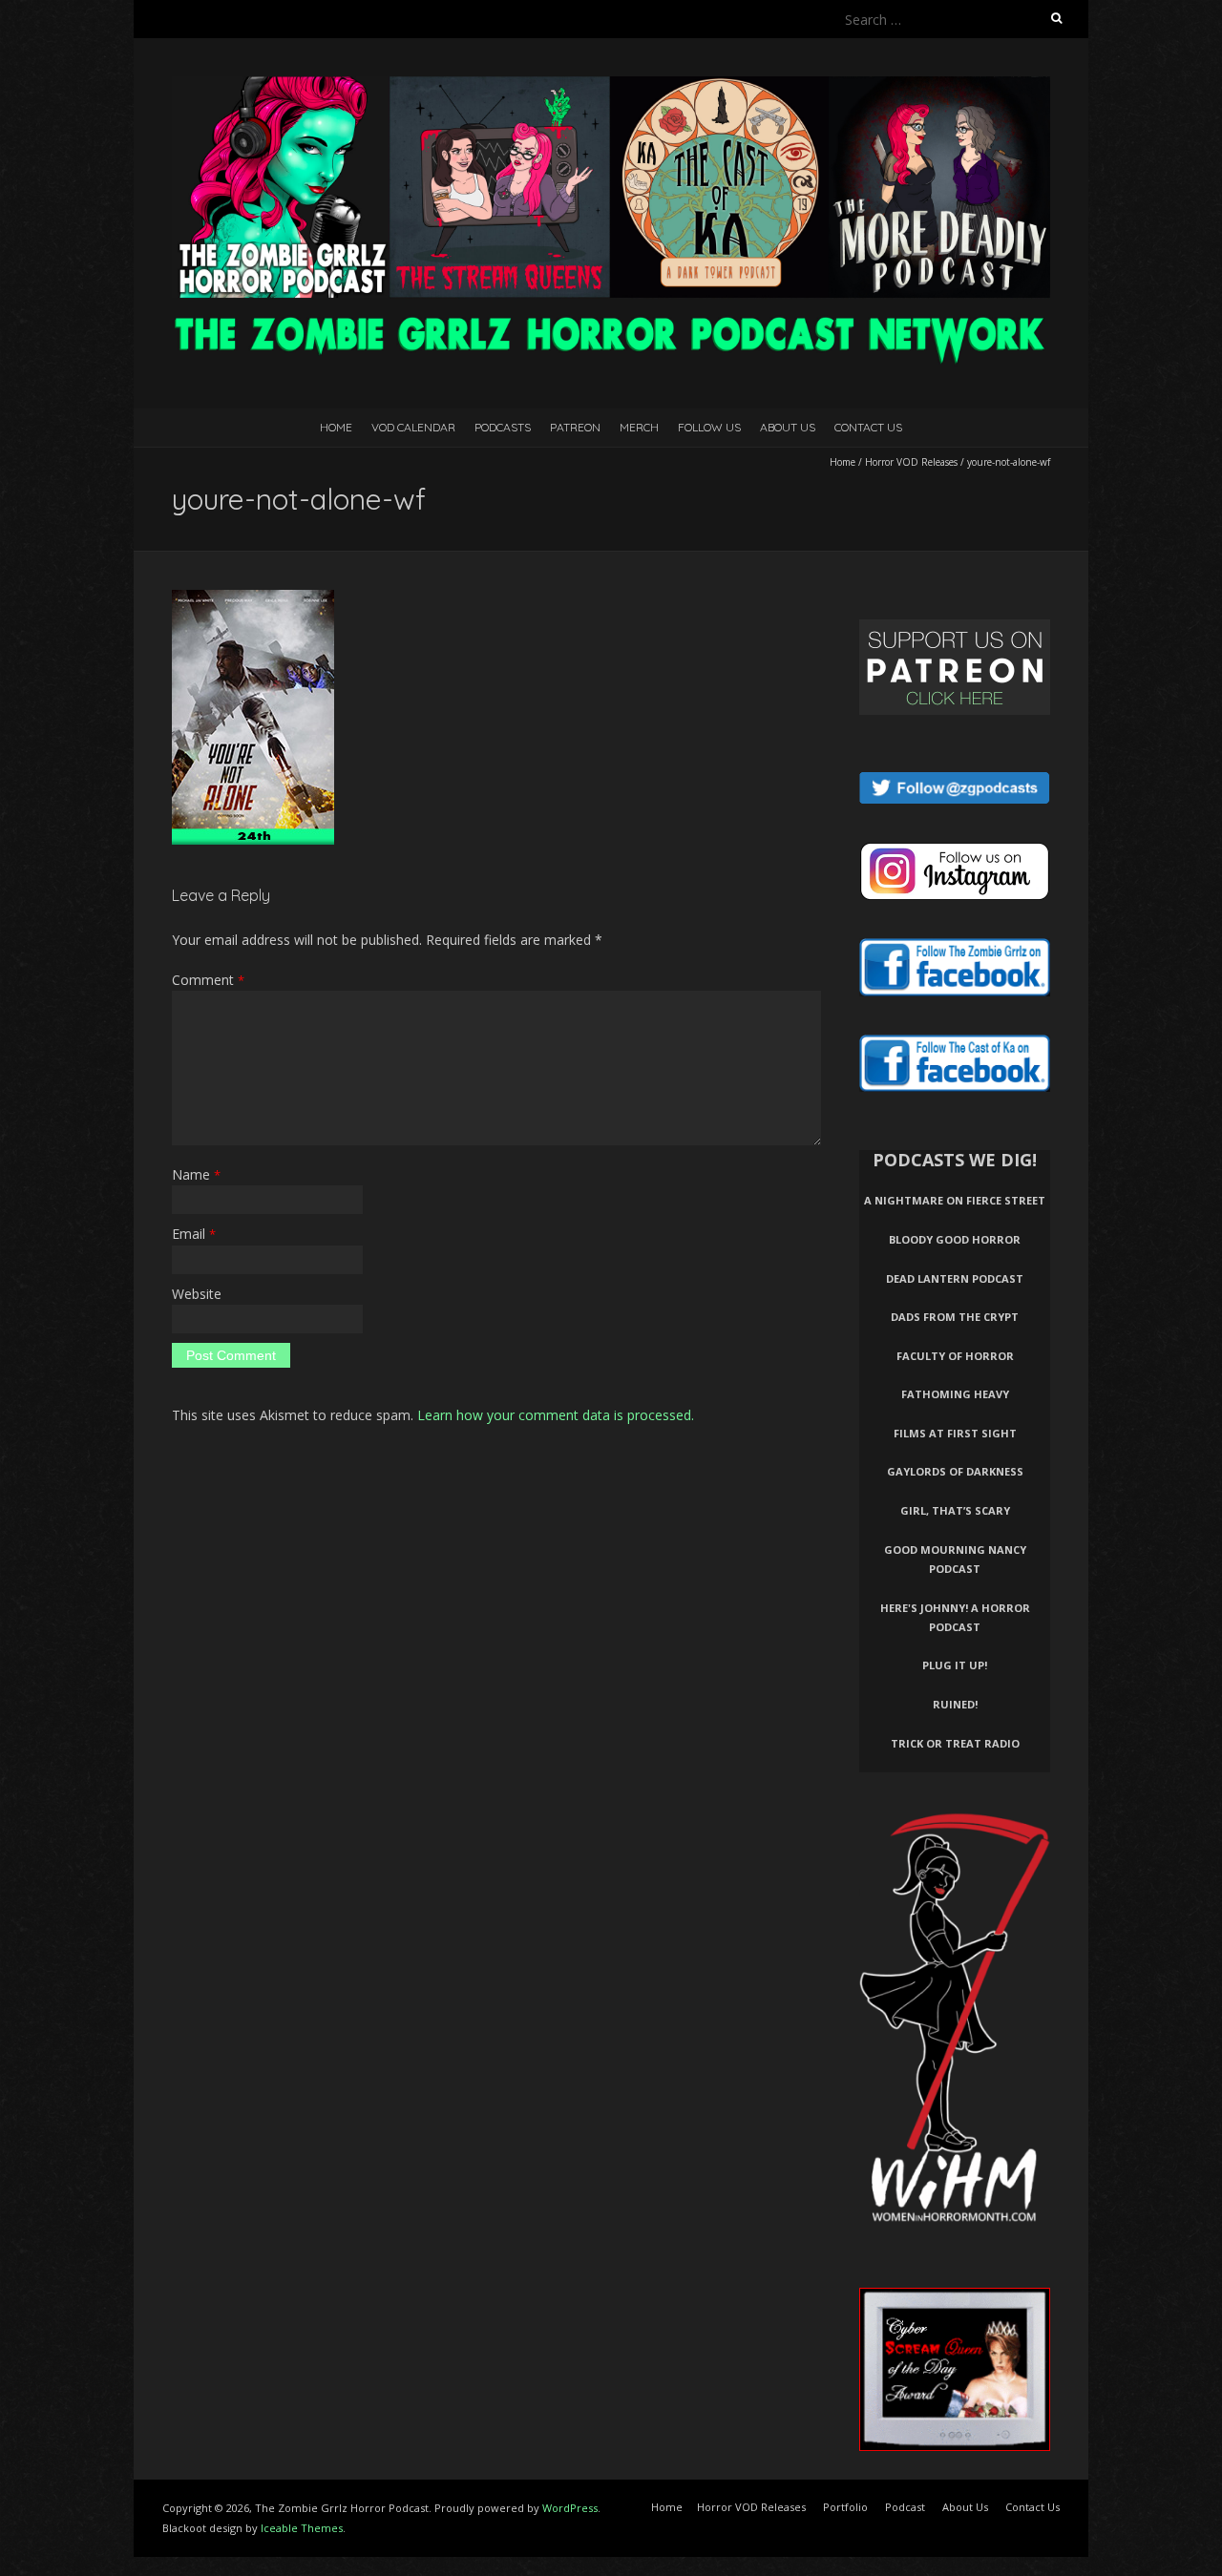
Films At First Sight (955, 1433)
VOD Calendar (413, 427)
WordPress (570, 2508)
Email (194, 1234)
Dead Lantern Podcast (955, 1278)
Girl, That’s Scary (955, 1510)
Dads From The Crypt (955, 1317)
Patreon (575, 427)
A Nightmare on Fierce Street (955, 1200)
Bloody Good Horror (955, 1239)
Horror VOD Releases (911, 462)
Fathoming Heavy (955, 1394)
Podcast (905, 2507)
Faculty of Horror (955, 1356)
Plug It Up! (955, 1665)
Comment (208, 980)
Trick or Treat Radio (955, 1743)
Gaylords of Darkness (955, 1471)
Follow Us (709, 427)
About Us (788, 427)
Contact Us (868, 427)
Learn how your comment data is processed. (556, 1415)
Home (336, 427)
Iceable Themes (302, 2528)
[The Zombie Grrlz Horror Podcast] (611, 85)
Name (196, 1174)
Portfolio (845, 2507)
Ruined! (955, 1704)
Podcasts (503, 427)
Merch (639, 427)
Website (197, 1294)
